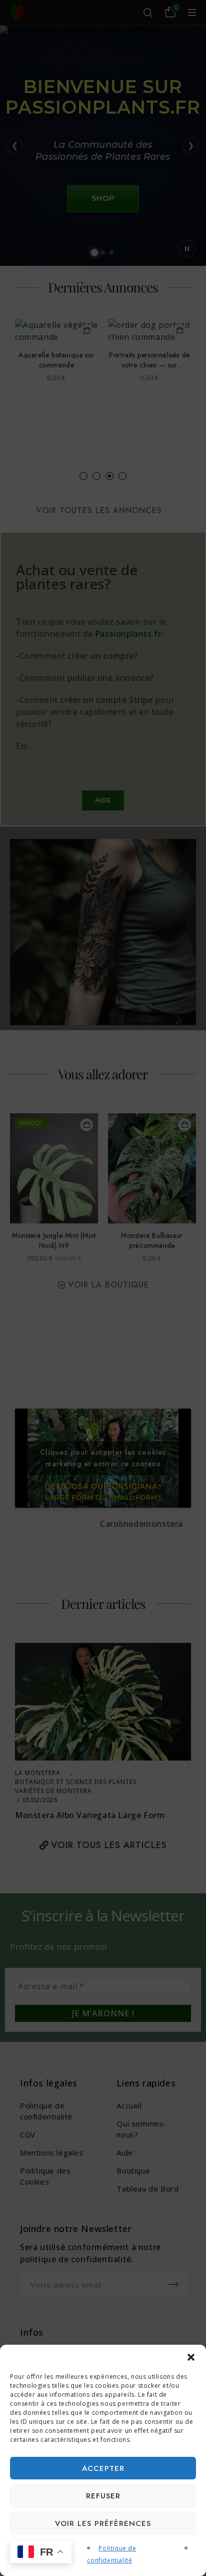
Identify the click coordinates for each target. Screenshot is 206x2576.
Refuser (103, 2496)
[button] (191, 2357)
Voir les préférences (103, 2523)
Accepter (103, 2468)
